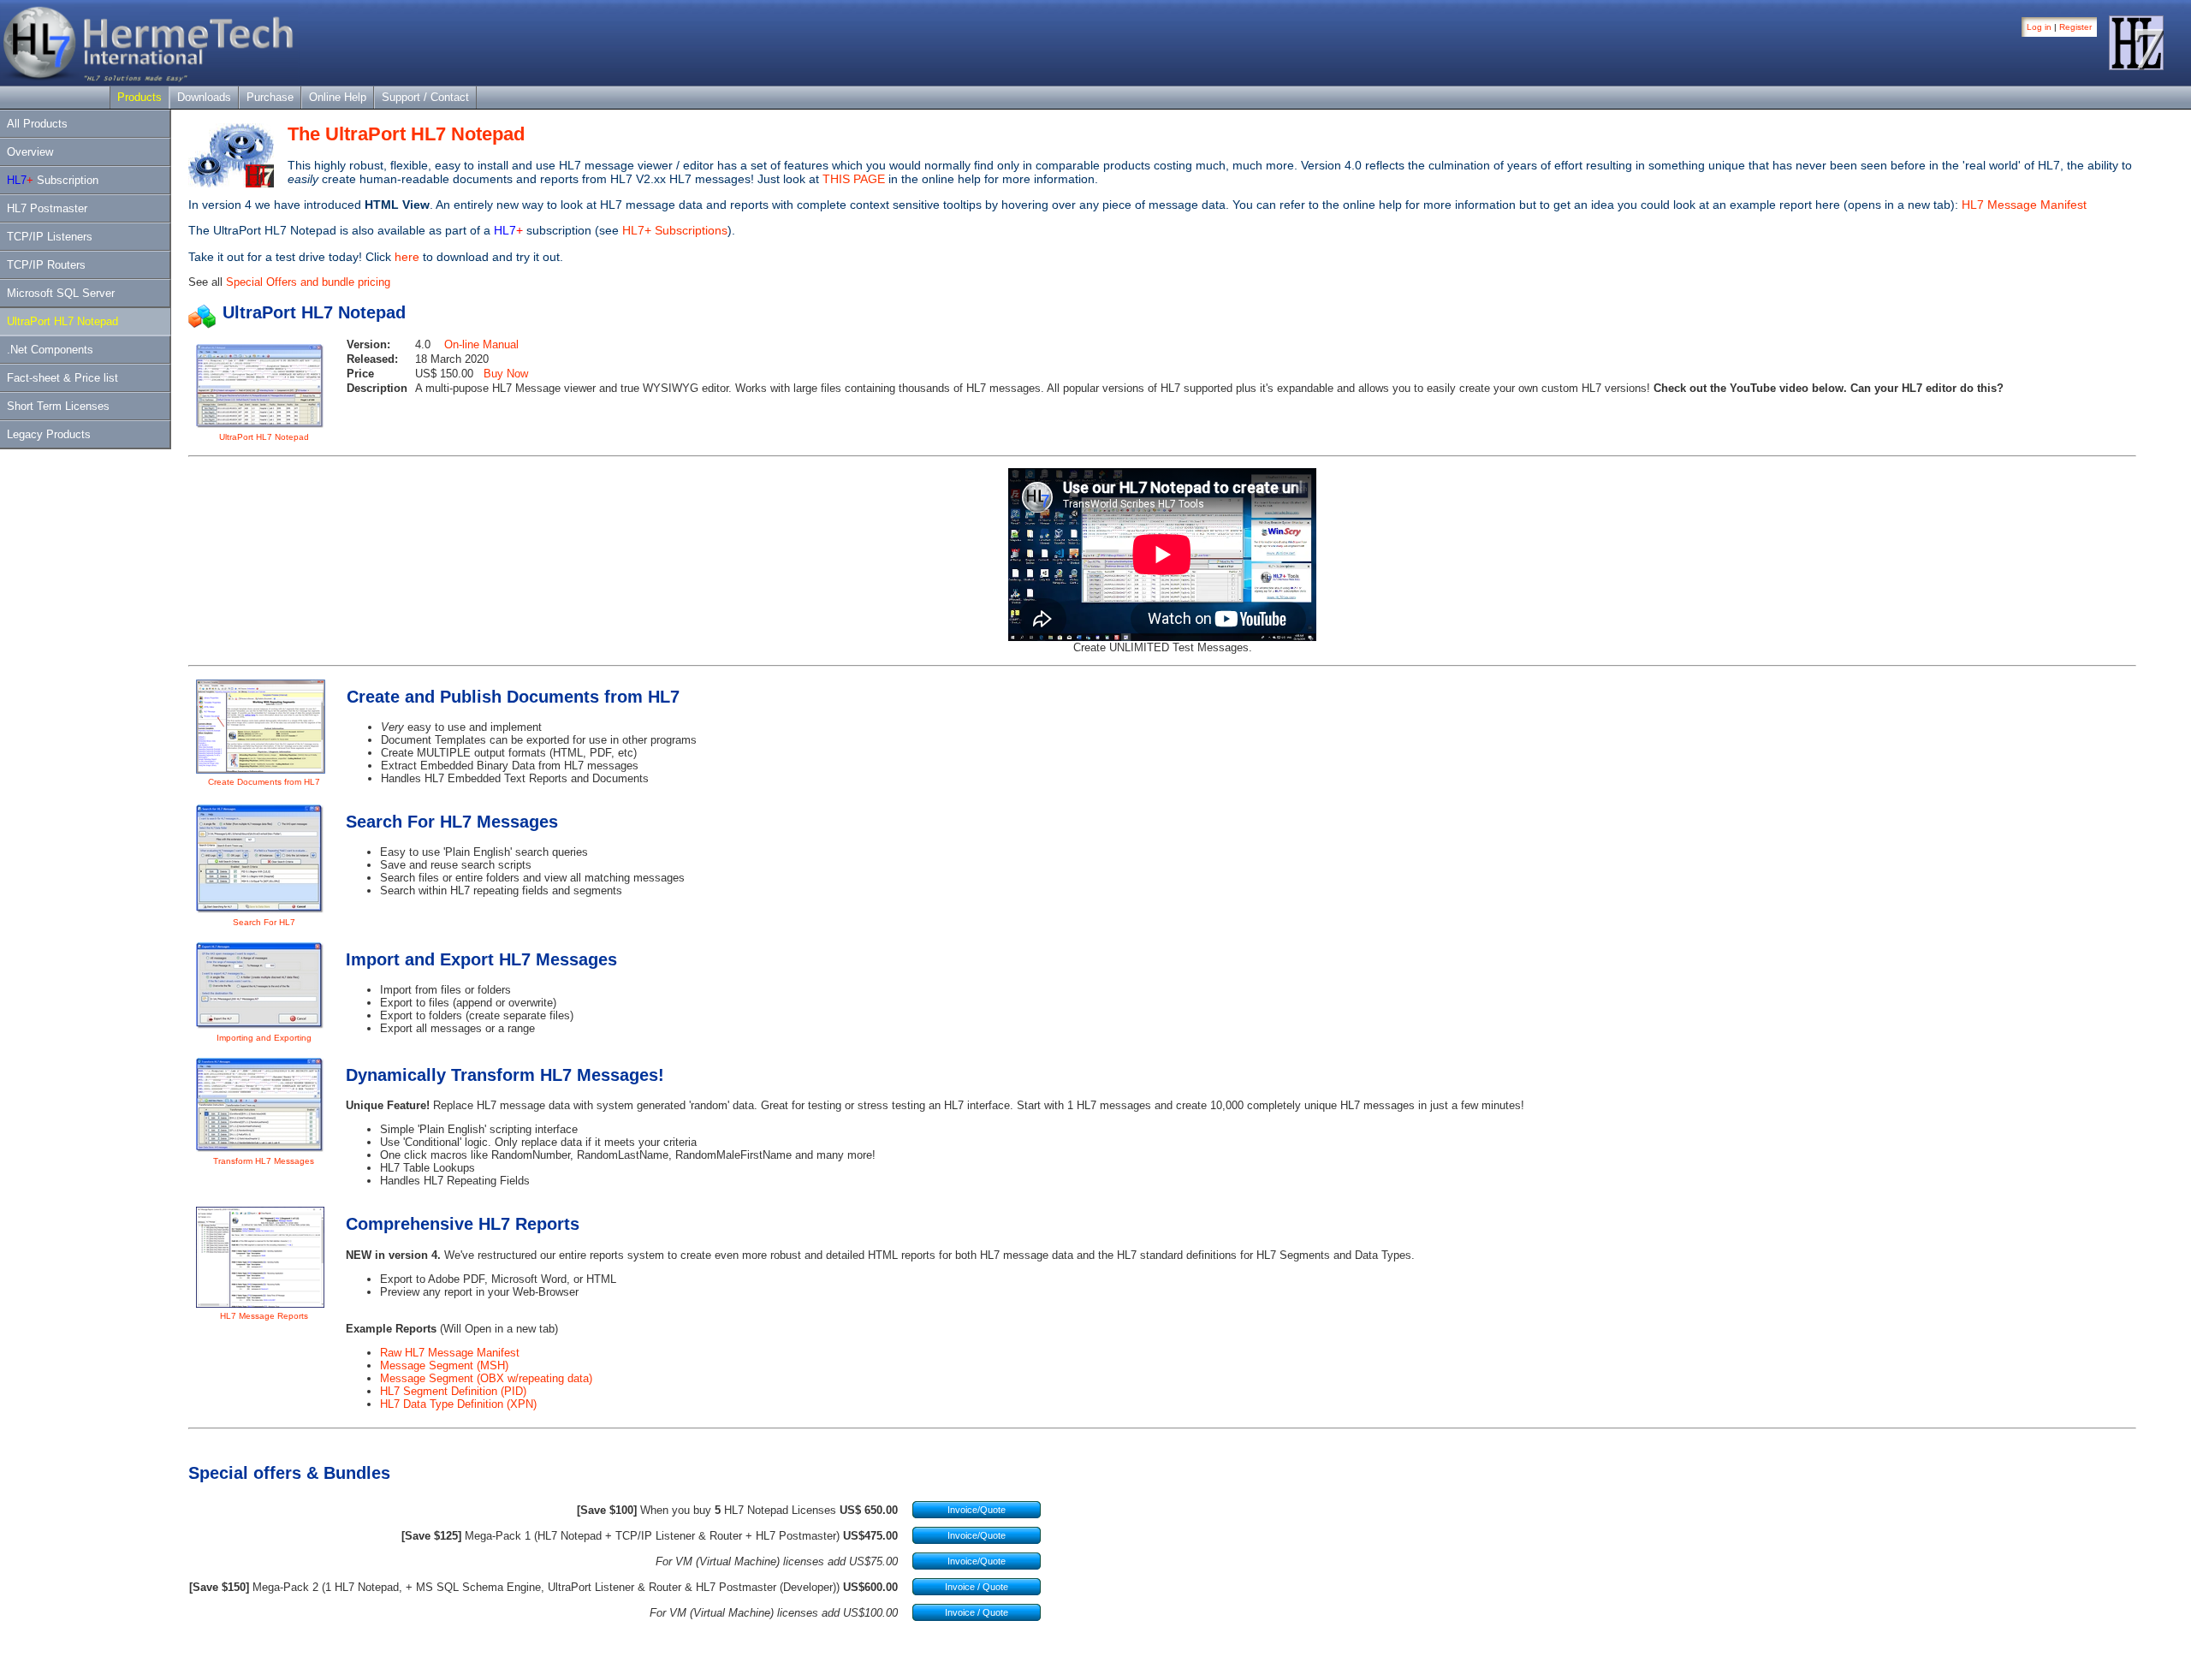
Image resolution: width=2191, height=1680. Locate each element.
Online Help (338, 97)
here (407, 257)
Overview (30, 152)
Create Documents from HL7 (264, 782)
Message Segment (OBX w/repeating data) (486, 1378)
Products (140, 97)
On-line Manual (481, 344)
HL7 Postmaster (47, 208)
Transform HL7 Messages (264, 1161)
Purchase (270, 97)
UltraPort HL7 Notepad (62, 321)
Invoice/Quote (977, 1510)
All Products (37, 124)
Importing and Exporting (264, 1038)
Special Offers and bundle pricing (308, 282)
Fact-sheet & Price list (62, 378)
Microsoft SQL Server (61, 293)
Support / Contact (425, 97)
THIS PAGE (854, 179)
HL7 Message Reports (264, 1316)
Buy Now (506, 374)
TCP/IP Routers (46, 265)
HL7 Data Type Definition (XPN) (458, 1404)
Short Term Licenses (58, 406)
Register (2075, 27)
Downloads (204, 97)
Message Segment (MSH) (444, 1365)
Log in (2039, 27)
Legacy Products (49, 434)
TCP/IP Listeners (50, 237)
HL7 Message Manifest (2024, 205)
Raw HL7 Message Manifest (450, 1353)
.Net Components (50, 350)
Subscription (53, 180)
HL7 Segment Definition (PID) (453, 1391)
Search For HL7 (264, 922)
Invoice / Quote (977, 1587)
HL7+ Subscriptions (675, 230)
